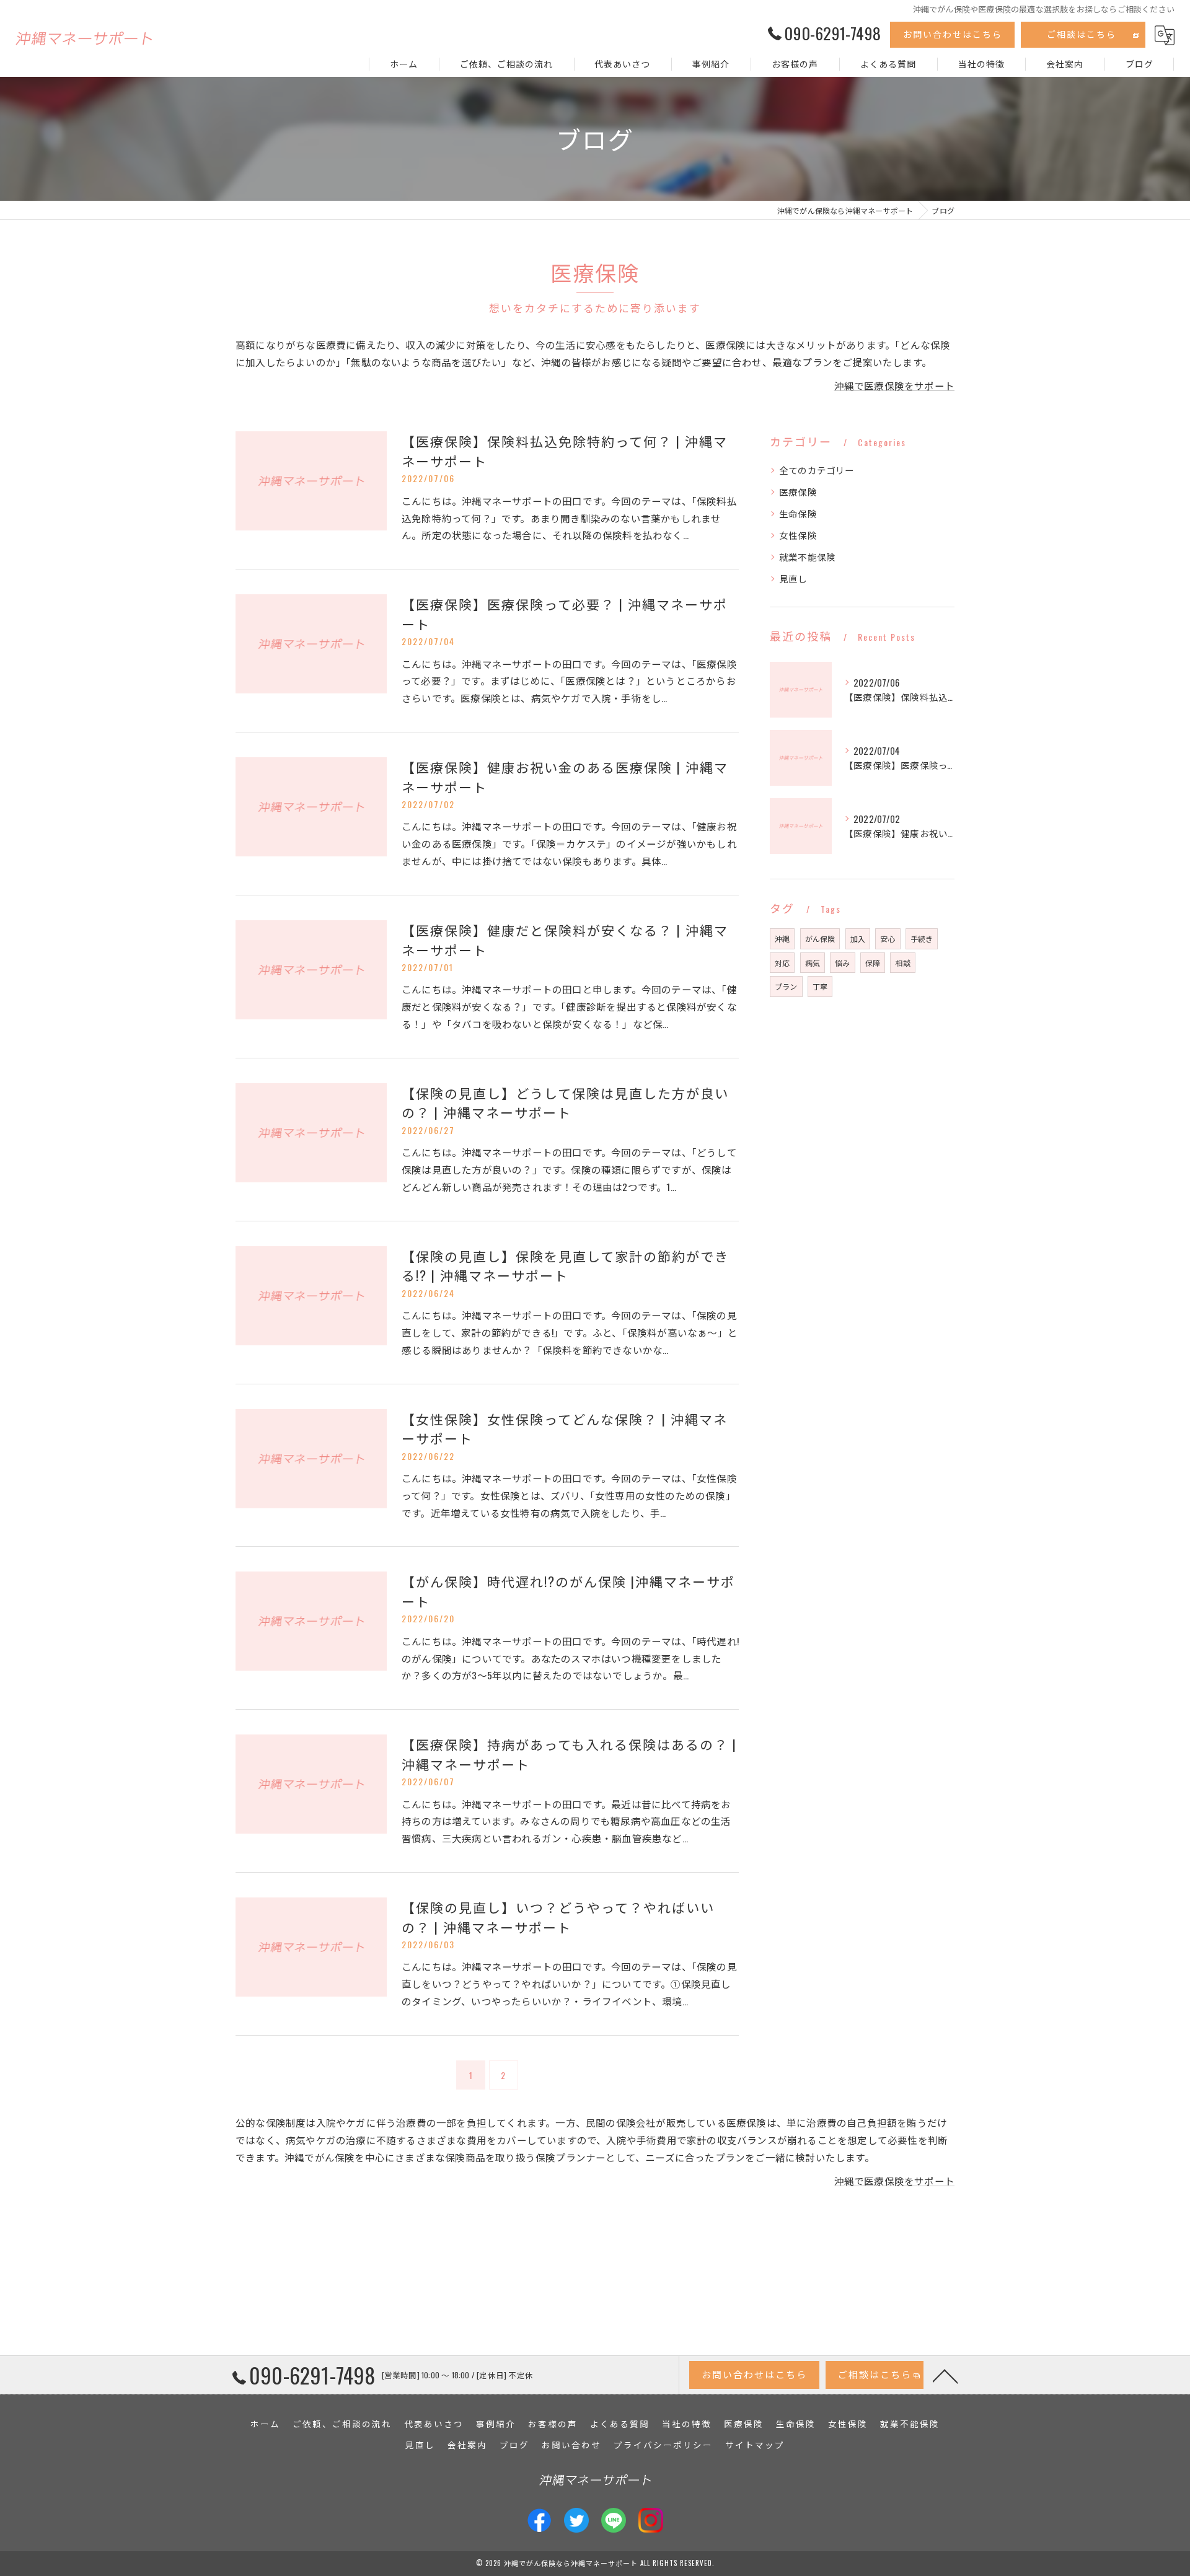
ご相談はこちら (1082, 34)
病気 (813, 963)
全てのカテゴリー (817, 470)
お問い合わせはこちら (953, 34)
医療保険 (798, 492)
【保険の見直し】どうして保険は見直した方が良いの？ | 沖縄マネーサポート (565, 1103)
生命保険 (798, 513)
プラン (786, 986)
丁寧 (820, 986)
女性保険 (798, 535)
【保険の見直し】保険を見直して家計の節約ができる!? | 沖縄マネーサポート (565, 1266)
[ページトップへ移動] (945, 2375)
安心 (888, 939)
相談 (902, 963)
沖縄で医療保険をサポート (894, 385)
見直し (793, 578)
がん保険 (820, 939)
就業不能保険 (807, 557)
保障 (873, 963)
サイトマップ (755, 2445)
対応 (782, 963)
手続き (922, 939)
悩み (842, 963)
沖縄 (782, 939)
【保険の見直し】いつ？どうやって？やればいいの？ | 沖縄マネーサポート (558, 1917)
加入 (858, 939)
